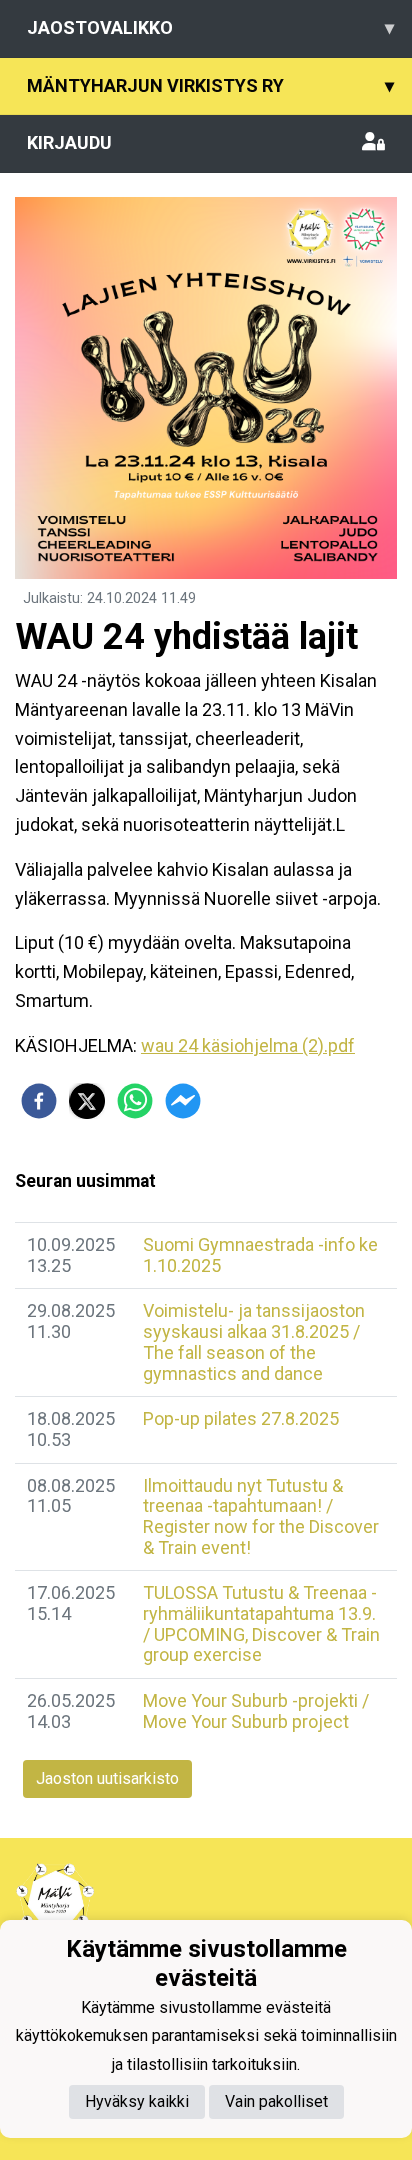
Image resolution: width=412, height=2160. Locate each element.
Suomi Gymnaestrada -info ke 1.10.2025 (260, 1255)
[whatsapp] (135, 1101)
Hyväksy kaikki (137, 2101)
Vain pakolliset (276, 2101)
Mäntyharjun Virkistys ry (210, 85)
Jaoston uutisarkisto (107, 1778)
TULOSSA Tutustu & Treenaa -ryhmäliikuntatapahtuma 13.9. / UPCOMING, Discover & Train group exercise (261, 1623)
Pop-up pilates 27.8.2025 (241, 1418)
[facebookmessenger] (183, 1101)
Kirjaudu (69, 142)
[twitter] (87, 1101)
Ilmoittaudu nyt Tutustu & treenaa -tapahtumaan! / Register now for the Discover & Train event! (261, 1516)
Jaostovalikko (210, 27)
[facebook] (39, 1101)
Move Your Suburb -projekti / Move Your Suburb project (256, 1711)
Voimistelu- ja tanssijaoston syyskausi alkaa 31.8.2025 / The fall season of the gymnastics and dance (254, 1341)
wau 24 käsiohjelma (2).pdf (248, 1045)
